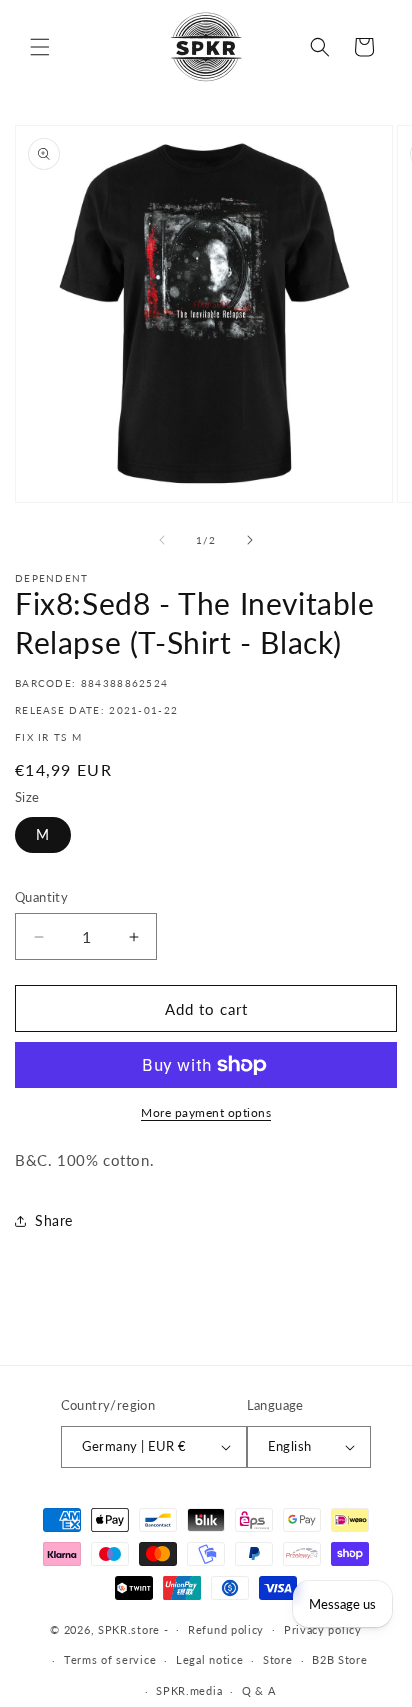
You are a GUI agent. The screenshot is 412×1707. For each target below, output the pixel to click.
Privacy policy (323, 1629)
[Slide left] (162, 540)
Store (278, 1659)
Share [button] (54, 1220)
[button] (40, 47)
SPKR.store (129, 1628)
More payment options (206, 1112)
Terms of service (110, 1659)
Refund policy (226, 1629)
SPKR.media (189, 1690)
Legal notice (209, 1659)
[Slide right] (250, 540)
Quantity (41, 897)
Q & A (259, 1690)
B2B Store (339, 1659)
